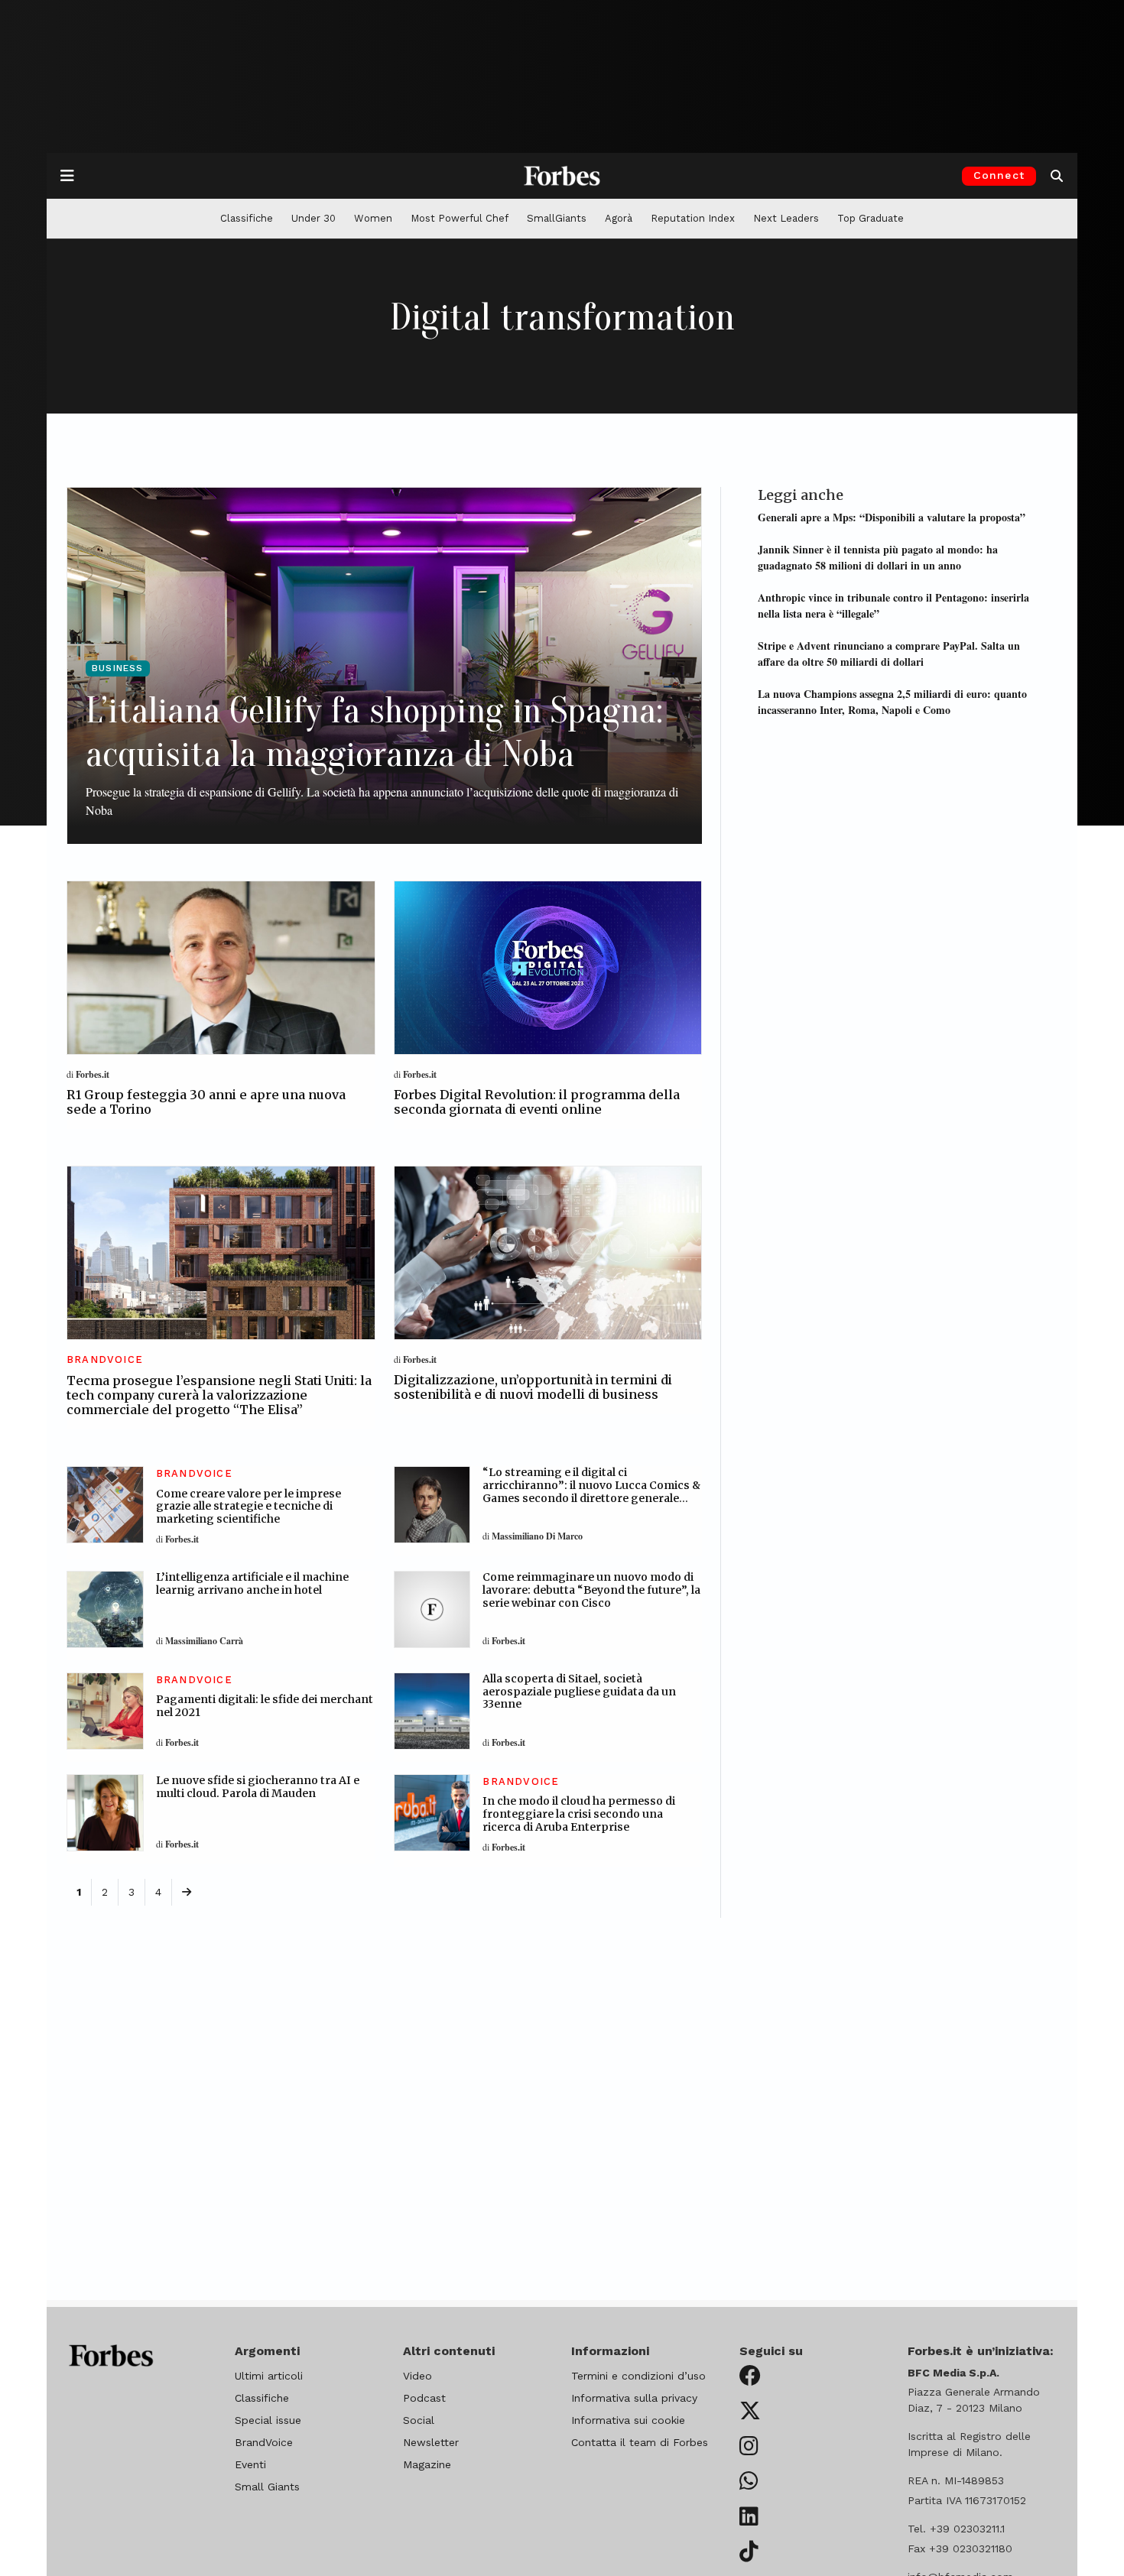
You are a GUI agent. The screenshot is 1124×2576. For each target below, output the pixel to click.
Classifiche (247, 218)
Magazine (427, 2464)
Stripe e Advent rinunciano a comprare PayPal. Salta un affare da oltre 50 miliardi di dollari (889, 653)
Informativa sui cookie (628, 2420)
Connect (999, 175)
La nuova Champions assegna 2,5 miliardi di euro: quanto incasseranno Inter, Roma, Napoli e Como (892, 701)
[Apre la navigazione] (67, 176)
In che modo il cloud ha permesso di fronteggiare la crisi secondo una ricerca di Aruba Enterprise (579, 1814)
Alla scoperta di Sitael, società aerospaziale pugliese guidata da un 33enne (579, 1692)
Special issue (268, 2420)
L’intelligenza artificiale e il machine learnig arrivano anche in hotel (252, 1583)
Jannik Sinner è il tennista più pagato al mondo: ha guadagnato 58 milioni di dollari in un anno (878, 557)
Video (417, 2376)
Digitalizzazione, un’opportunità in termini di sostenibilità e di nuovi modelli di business (533, 1387)
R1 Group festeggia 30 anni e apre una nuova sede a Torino (206, 1102)
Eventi (250, 2464)
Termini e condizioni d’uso (638, 2376)
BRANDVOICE (105, 1359)
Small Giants (267, 2487)
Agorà (619, 218)
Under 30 (313, 218)
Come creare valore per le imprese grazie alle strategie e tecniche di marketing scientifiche (249, 1507)
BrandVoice (264, 2442)
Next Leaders (786, 218)
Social (419, 2420)
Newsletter (431, 2442)
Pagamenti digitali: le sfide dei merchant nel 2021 (265, 1706)
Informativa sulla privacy (634, 2398)
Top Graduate (871, 218)
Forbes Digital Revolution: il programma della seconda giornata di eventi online (537, 1102)
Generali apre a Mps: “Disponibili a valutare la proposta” (892, 517)
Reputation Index (693, 218)
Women (373, 218)
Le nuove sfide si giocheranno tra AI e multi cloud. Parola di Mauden (258, 1787)
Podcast (424, 2398)
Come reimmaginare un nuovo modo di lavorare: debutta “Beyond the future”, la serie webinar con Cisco (591, 1590)
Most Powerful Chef (460, 218)
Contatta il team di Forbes (640, 2442)
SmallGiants (557, 218)
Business (118, 668)
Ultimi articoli (269, 2376)
